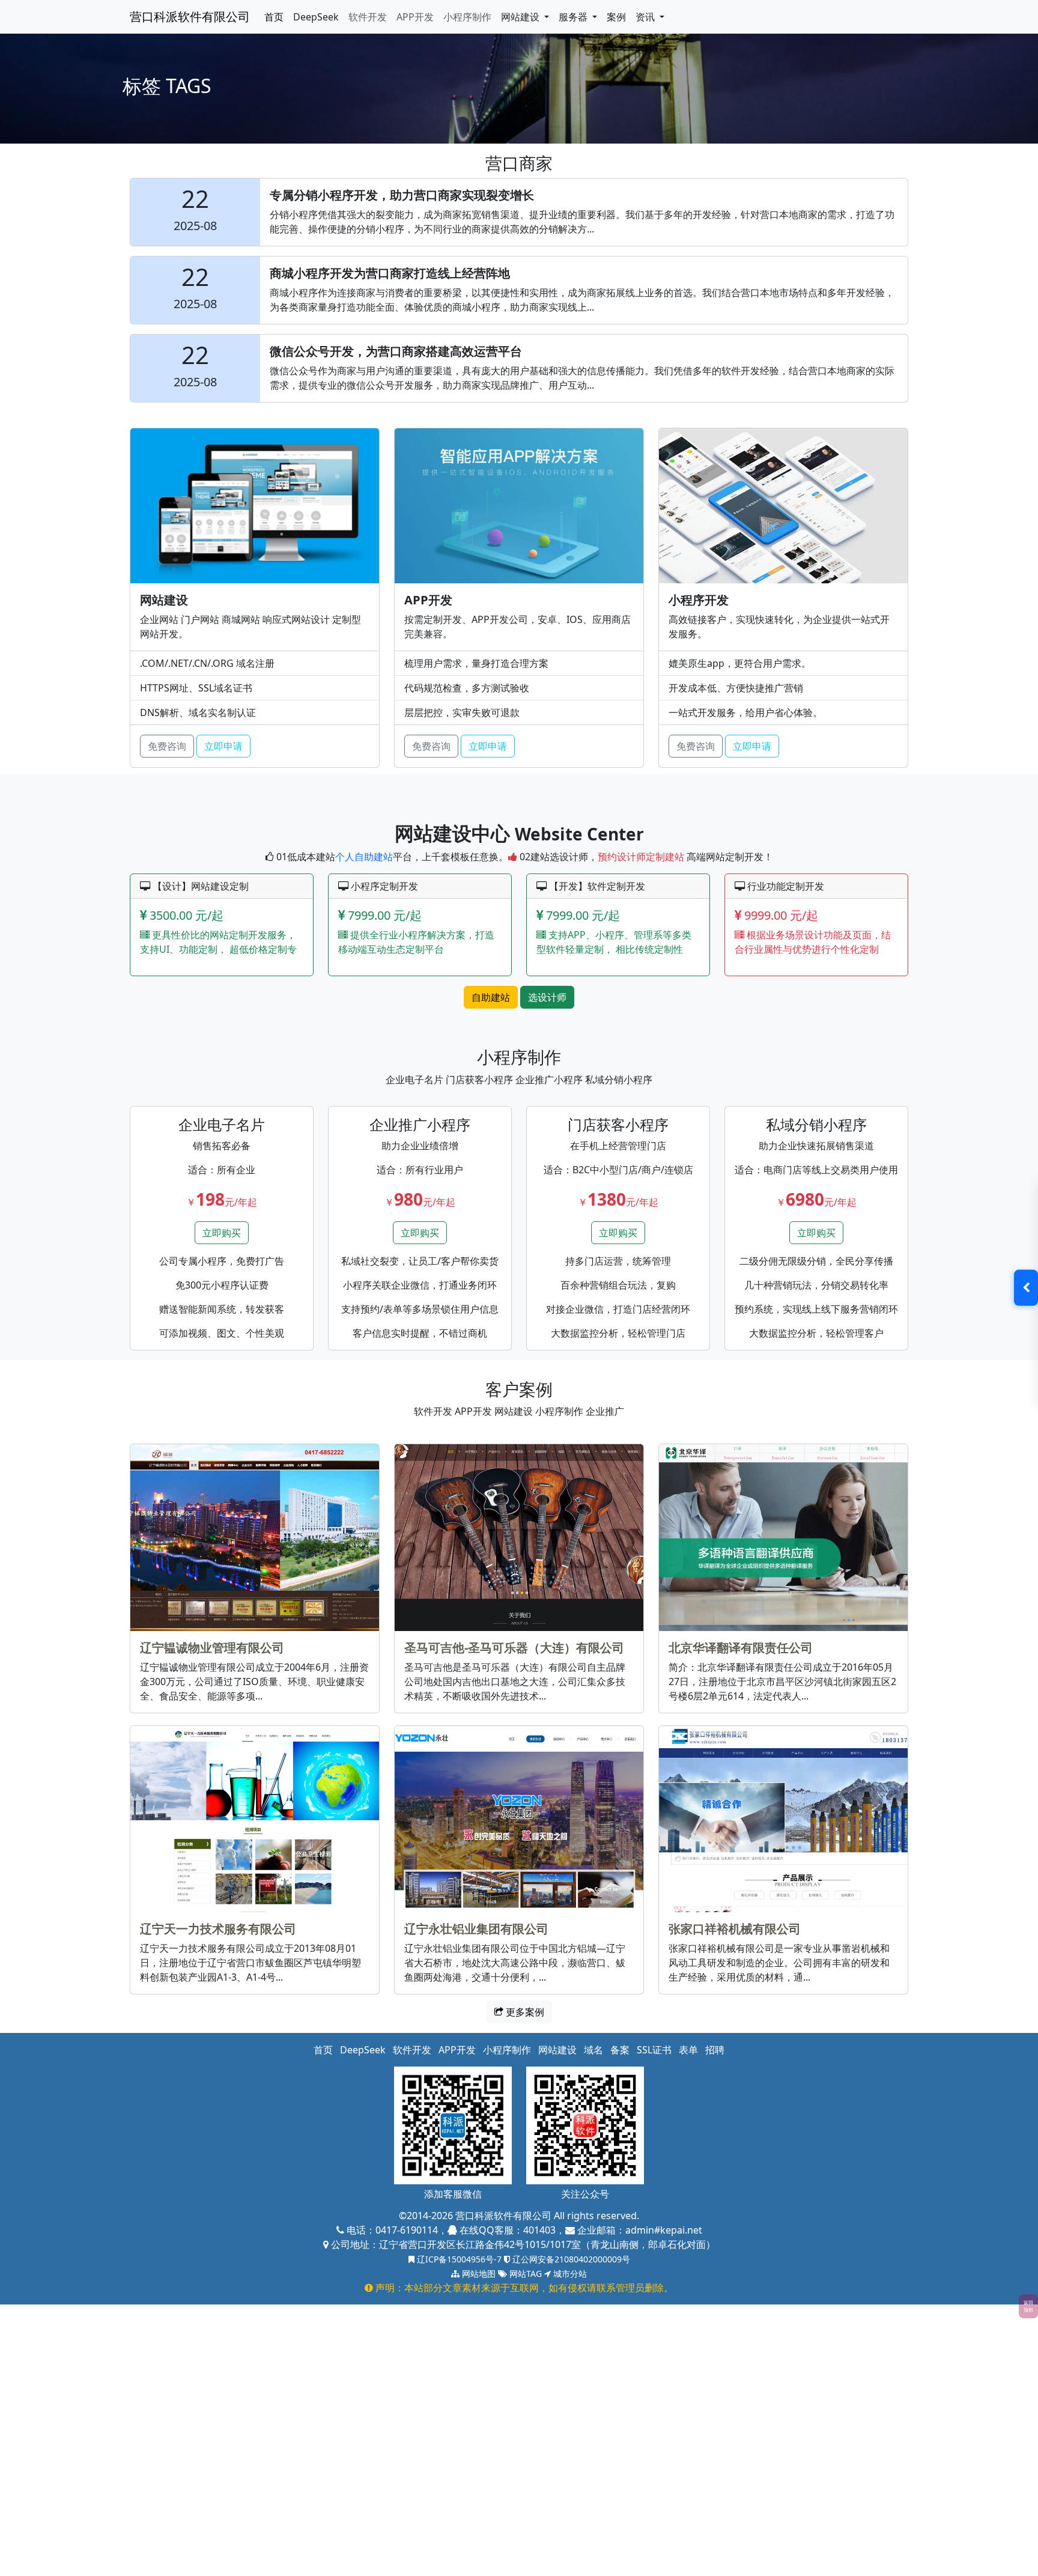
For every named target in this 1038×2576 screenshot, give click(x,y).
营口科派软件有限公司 (190, 17)
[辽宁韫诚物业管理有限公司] (255, 1538)
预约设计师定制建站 (641, 857)
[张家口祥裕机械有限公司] (783, 1819)
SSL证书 (654, 2050)
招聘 (715, 2050)
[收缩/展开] (1026, 1288)
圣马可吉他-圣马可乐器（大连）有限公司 (514, 1648)
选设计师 (547, 997)
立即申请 (223, 746)
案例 (616, 17)
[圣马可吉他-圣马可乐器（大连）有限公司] (519, 1538)
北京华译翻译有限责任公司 (741, 1648)
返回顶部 (1028, 2306)
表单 (688, 2050)
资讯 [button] (646, 17)
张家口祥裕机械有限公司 (735, 1929)
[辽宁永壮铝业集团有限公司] (519, 1819)
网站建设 (557, 2050)
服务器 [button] (574, 17)
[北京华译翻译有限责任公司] (783, 1538)
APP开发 (415, 17)
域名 (593, 2050)
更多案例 (524, 2012)
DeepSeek (316, 17)
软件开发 (368, 17)
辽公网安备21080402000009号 (570, 2259)
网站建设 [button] (521, 17)
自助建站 (491, 997)
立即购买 (222, 1233)
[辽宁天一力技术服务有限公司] (255, 1819)
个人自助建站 (364, 857)
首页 (274, 17)
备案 (620, 2050)
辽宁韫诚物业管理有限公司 (212, 1648)
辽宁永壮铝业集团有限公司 (476, 1929)
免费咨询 (167, 746)
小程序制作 (467, 17)
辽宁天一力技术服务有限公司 (218, 1929)
